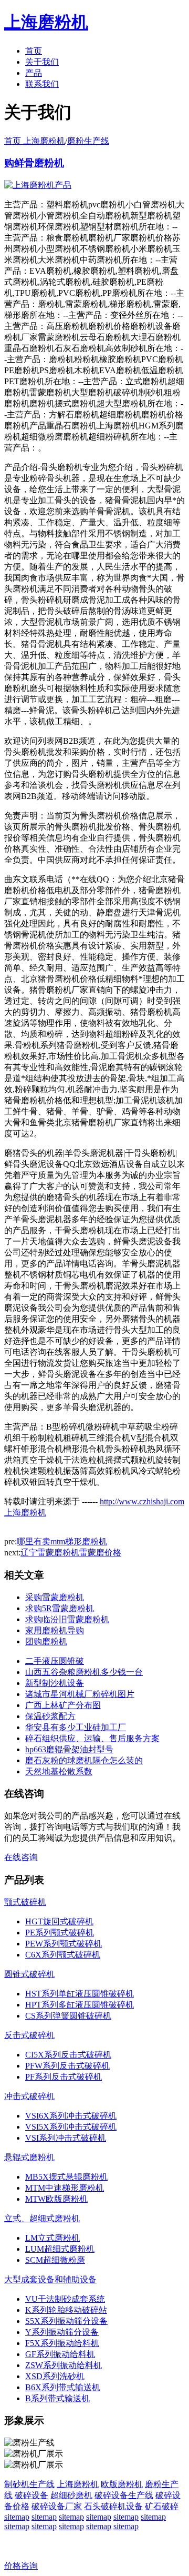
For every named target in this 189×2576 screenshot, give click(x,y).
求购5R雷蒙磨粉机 (60, 1608)
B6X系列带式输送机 (63, 2387)
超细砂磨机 (71, 2495)
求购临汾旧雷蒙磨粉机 (67, 1619)
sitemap (17, 2517)
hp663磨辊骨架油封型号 (69, 1749)
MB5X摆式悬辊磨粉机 (66, 2177)
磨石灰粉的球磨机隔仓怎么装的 (84, 1760)
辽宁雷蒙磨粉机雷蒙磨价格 (71, 1552)
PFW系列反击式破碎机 (67, 2066)
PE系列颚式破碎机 (60, 1933)
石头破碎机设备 (113, 2506)
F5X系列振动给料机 (62, 2343)
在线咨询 (21, 1857)
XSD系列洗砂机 (55, 2376)
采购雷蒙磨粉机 (55, 1597)
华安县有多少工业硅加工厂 (76, 1727)
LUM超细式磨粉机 (60, 2249)
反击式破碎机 (29, 2035)
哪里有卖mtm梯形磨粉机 (62, 1541)
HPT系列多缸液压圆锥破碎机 (80, 2005)
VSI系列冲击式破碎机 (66, 2138)
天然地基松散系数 (59, 1771)
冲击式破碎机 (29, 2096)
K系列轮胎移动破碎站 (66, 2310)
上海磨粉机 (78, 2484)
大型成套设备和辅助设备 (50, 2279)
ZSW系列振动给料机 (64, 2365)
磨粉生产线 (88, 141)
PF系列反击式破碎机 (64, 2077)
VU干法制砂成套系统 (65, 2299)
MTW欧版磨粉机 (56, 2199)
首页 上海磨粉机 (35, 141)
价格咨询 (21, 2566)
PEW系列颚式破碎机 (64, 1944)
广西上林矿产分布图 (63, 1705)
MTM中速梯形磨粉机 (65, 2188)
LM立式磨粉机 (52, 2238)
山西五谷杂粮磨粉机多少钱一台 (84, 1672)
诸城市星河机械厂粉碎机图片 (80, 1694)
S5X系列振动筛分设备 (66, 2321)
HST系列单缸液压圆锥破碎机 (80, 1994)
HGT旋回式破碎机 (59, 1921)
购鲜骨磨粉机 (34, 163)
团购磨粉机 (46, 1641)
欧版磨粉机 (122, 2484)
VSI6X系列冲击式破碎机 (71, 2116)
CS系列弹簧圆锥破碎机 (68, 2016)
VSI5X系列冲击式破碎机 (71, 2127)
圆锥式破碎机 (29, 1974)
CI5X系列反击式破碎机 (68, 2055)
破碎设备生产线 (124, 2495)
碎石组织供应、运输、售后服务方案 (92, 1738)
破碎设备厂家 (57, 2506)
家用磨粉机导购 (55, 1630)
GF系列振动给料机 (60, 2354)
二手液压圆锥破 (55, 1661)
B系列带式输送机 (57, 2398)
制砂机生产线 (29, 2484)
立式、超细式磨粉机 (42, 2218)
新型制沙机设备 (55, 1683)
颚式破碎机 (25, 1902)
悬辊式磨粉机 (29, 2157)
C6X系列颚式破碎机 (63, 1955)
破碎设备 (31, 2495)
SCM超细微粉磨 (55, 2260)
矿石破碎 (162, 2506)
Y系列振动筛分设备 (62, 2332)
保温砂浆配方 (50, 1716)
